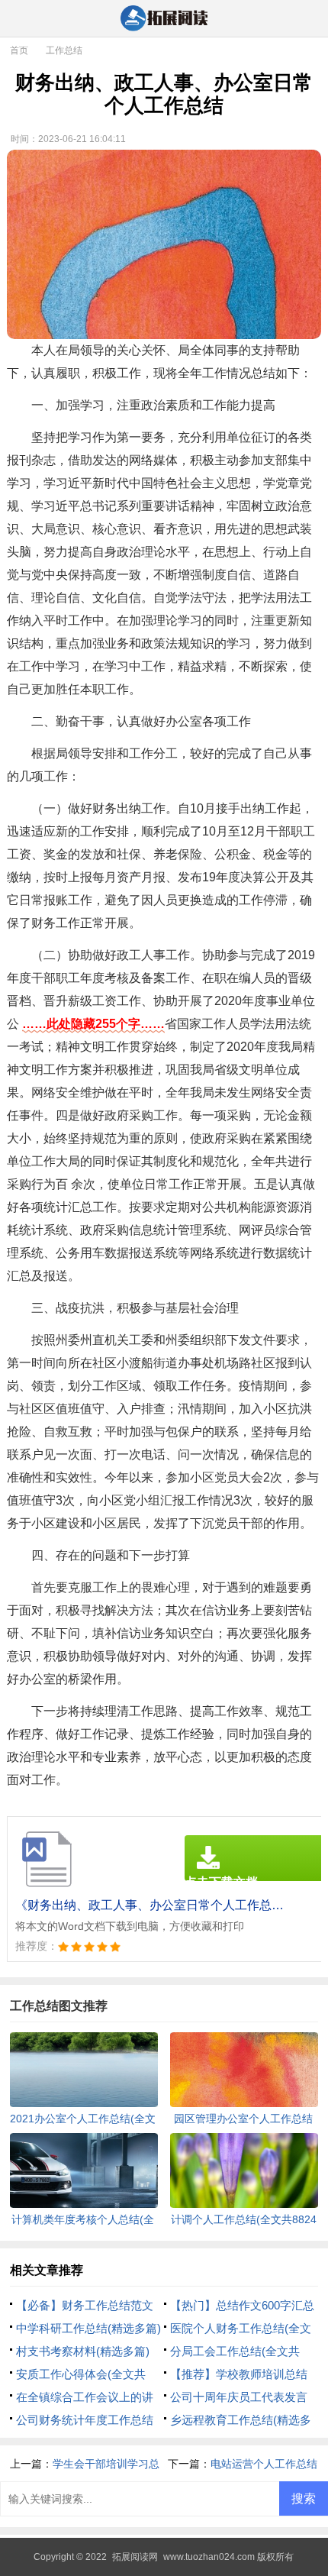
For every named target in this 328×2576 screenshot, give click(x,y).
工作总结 (64, 50)
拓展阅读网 (135, 2557)
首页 (19, 50)
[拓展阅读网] (164, 19)
